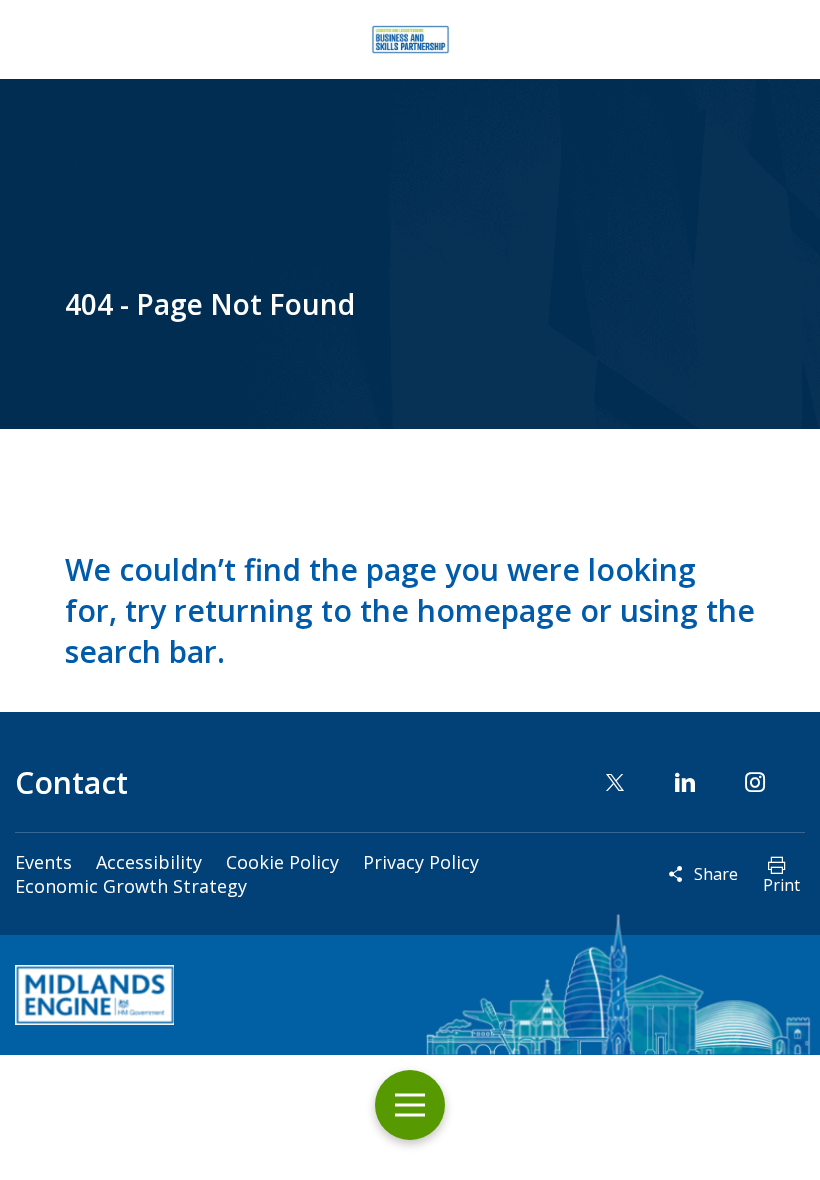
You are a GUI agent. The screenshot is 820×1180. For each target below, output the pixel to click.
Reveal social (676, 874)
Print (781, 885)
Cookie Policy (282, 862)
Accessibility (149, 862)
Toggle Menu (410, 1105)
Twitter (615, 782)
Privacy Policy (421, 862)
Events (43, 862)
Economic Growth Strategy (131, 886)
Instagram (755, 782)
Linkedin (685, 782)
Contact (71, 782)
